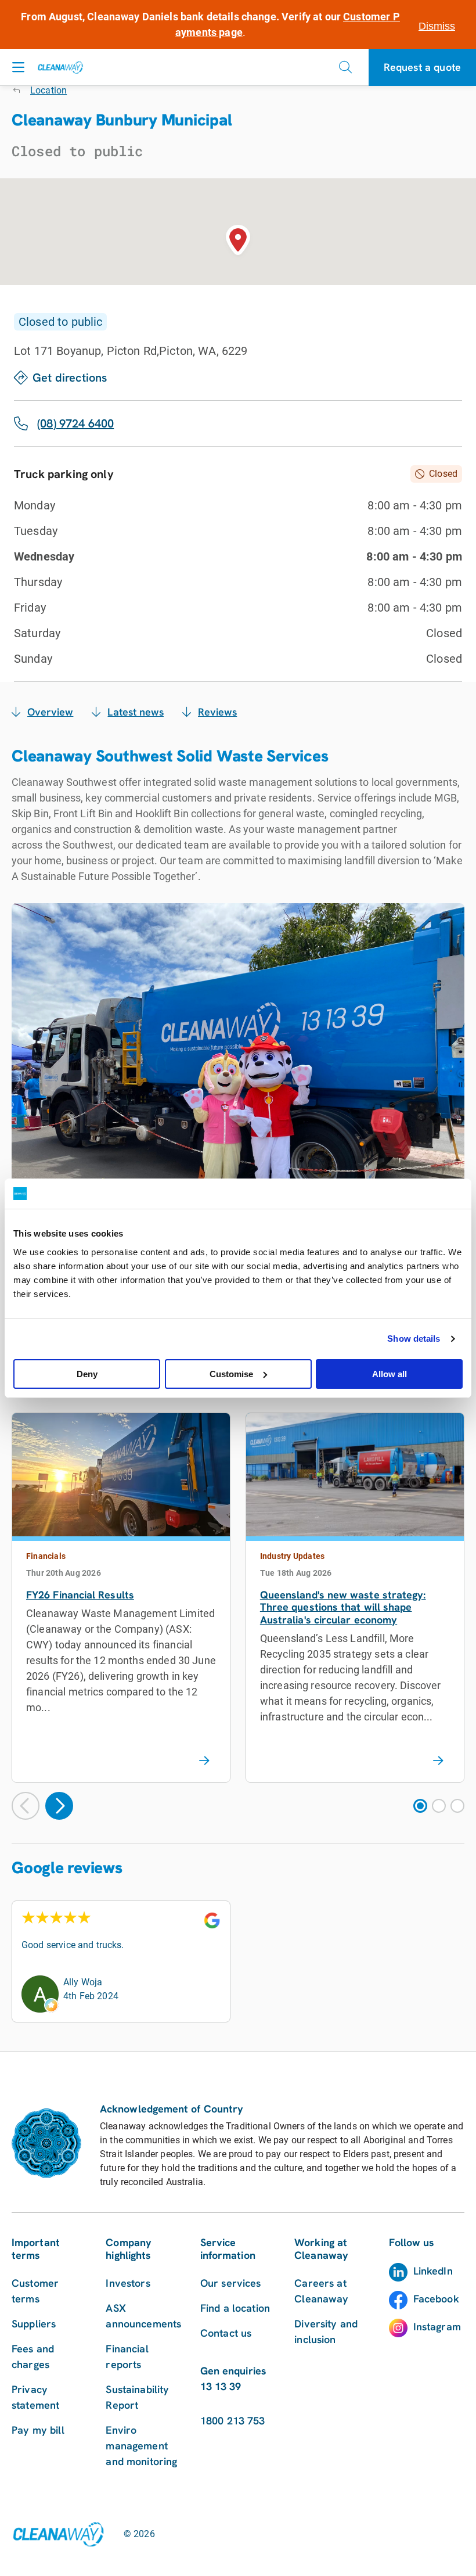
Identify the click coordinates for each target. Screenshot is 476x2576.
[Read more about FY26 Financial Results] (204, 1761)
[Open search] (345, 67)
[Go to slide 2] (439, 1806)
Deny (87, 1374)
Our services (231, 2283)
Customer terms (35, 2291)
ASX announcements (143, 2316)
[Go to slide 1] (420, 1806)
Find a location (235, 2308)
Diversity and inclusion (326, 2331)
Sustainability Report (137, 2397)
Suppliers (34, 2324)
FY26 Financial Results (80, 1595)
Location (48, 90)
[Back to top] (441, 2052)
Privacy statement (35, 2397)
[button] (238, 242)
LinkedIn (433, 2271)
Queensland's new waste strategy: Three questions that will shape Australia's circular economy (343, 1607)
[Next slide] (59, 1806)
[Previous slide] (26, 1806)
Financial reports (127, 2356)
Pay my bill (38, 2430)
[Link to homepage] (58, 2534)
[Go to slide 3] (457, 1806)
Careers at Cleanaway (321, 2291)
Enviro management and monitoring (141, 2446)
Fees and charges (33, 2356)
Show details (414, 1339)
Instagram (437, 2327)
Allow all (390, 1374)
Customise (231, 1374)
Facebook (436, 2299)
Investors (128, 2283)
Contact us (226, 2333)
